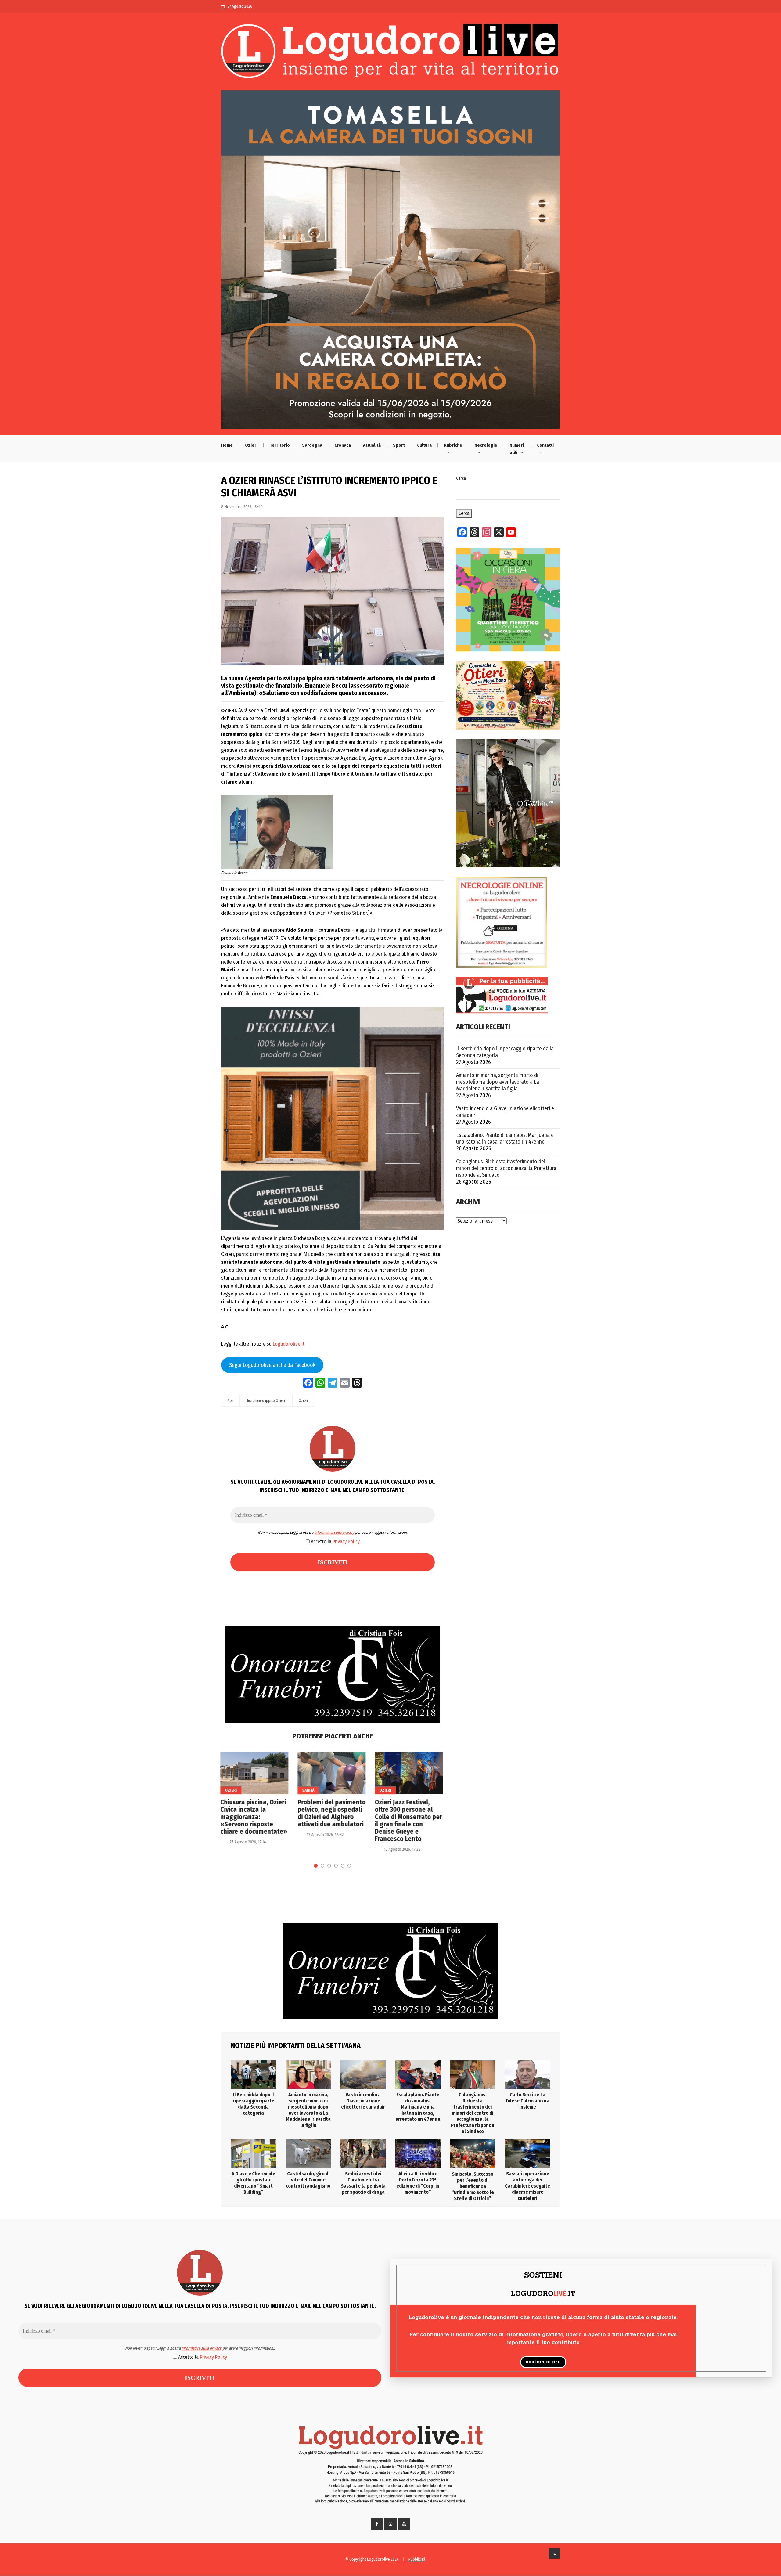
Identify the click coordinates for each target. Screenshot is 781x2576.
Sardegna (312, 445)
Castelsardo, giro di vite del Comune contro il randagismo (308, 2180)
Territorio (280, 445)
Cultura (424, 445)
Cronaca (343, 445)
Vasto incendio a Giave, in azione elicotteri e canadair (505, 1112)
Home (227, 445)
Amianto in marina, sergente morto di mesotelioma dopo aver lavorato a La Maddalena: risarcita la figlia (498, 1082)
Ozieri (251, 445)
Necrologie (486, 445)
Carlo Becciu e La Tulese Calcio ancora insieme (527, 2101)
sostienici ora (543, 2362)
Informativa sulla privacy (334, 1532)
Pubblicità (417, 2559)
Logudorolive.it (289, 1344)
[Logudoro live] (390, 54)
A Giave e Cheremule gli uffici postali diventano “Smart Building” (253, 2183)
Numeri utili (517, 449)
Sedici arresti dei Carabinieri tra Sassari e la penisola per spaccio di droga (363, 2183)
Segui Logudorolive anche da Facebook (272, 1365)
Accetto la (335, 1542)
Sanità (232, 1790)
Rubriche (453, 445)
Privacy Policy (346, 1542)
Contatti (545, 445)
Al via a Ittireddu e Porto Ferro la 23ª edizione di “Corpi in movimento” (418, 2183)
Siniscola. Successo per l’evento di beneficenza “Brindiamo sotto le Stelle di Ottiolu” (473, 2186)
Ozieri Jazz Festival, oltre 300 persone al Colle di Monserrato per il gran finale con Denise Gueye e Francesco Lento (332, 1821)
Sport (399, 445)
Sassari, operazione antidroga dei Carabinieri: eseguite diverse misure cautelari (527, 2186)
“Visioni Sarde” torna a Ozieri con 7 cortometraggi (408, 1810)
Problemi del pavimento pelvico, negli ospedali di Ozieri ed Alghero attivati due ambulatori (255, 1813)
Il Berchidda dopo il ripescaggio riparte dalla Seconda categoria (505, 1052)
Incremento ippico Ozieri (266, 1401)
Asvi (230, 1401)
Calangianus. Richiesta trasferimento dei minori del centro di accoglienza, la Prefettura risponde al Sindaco (506, 1168)
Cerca (461, 478)
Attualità (372, 445)
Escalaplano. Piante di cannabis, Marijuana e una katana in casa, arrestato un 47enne (505, 1138)
